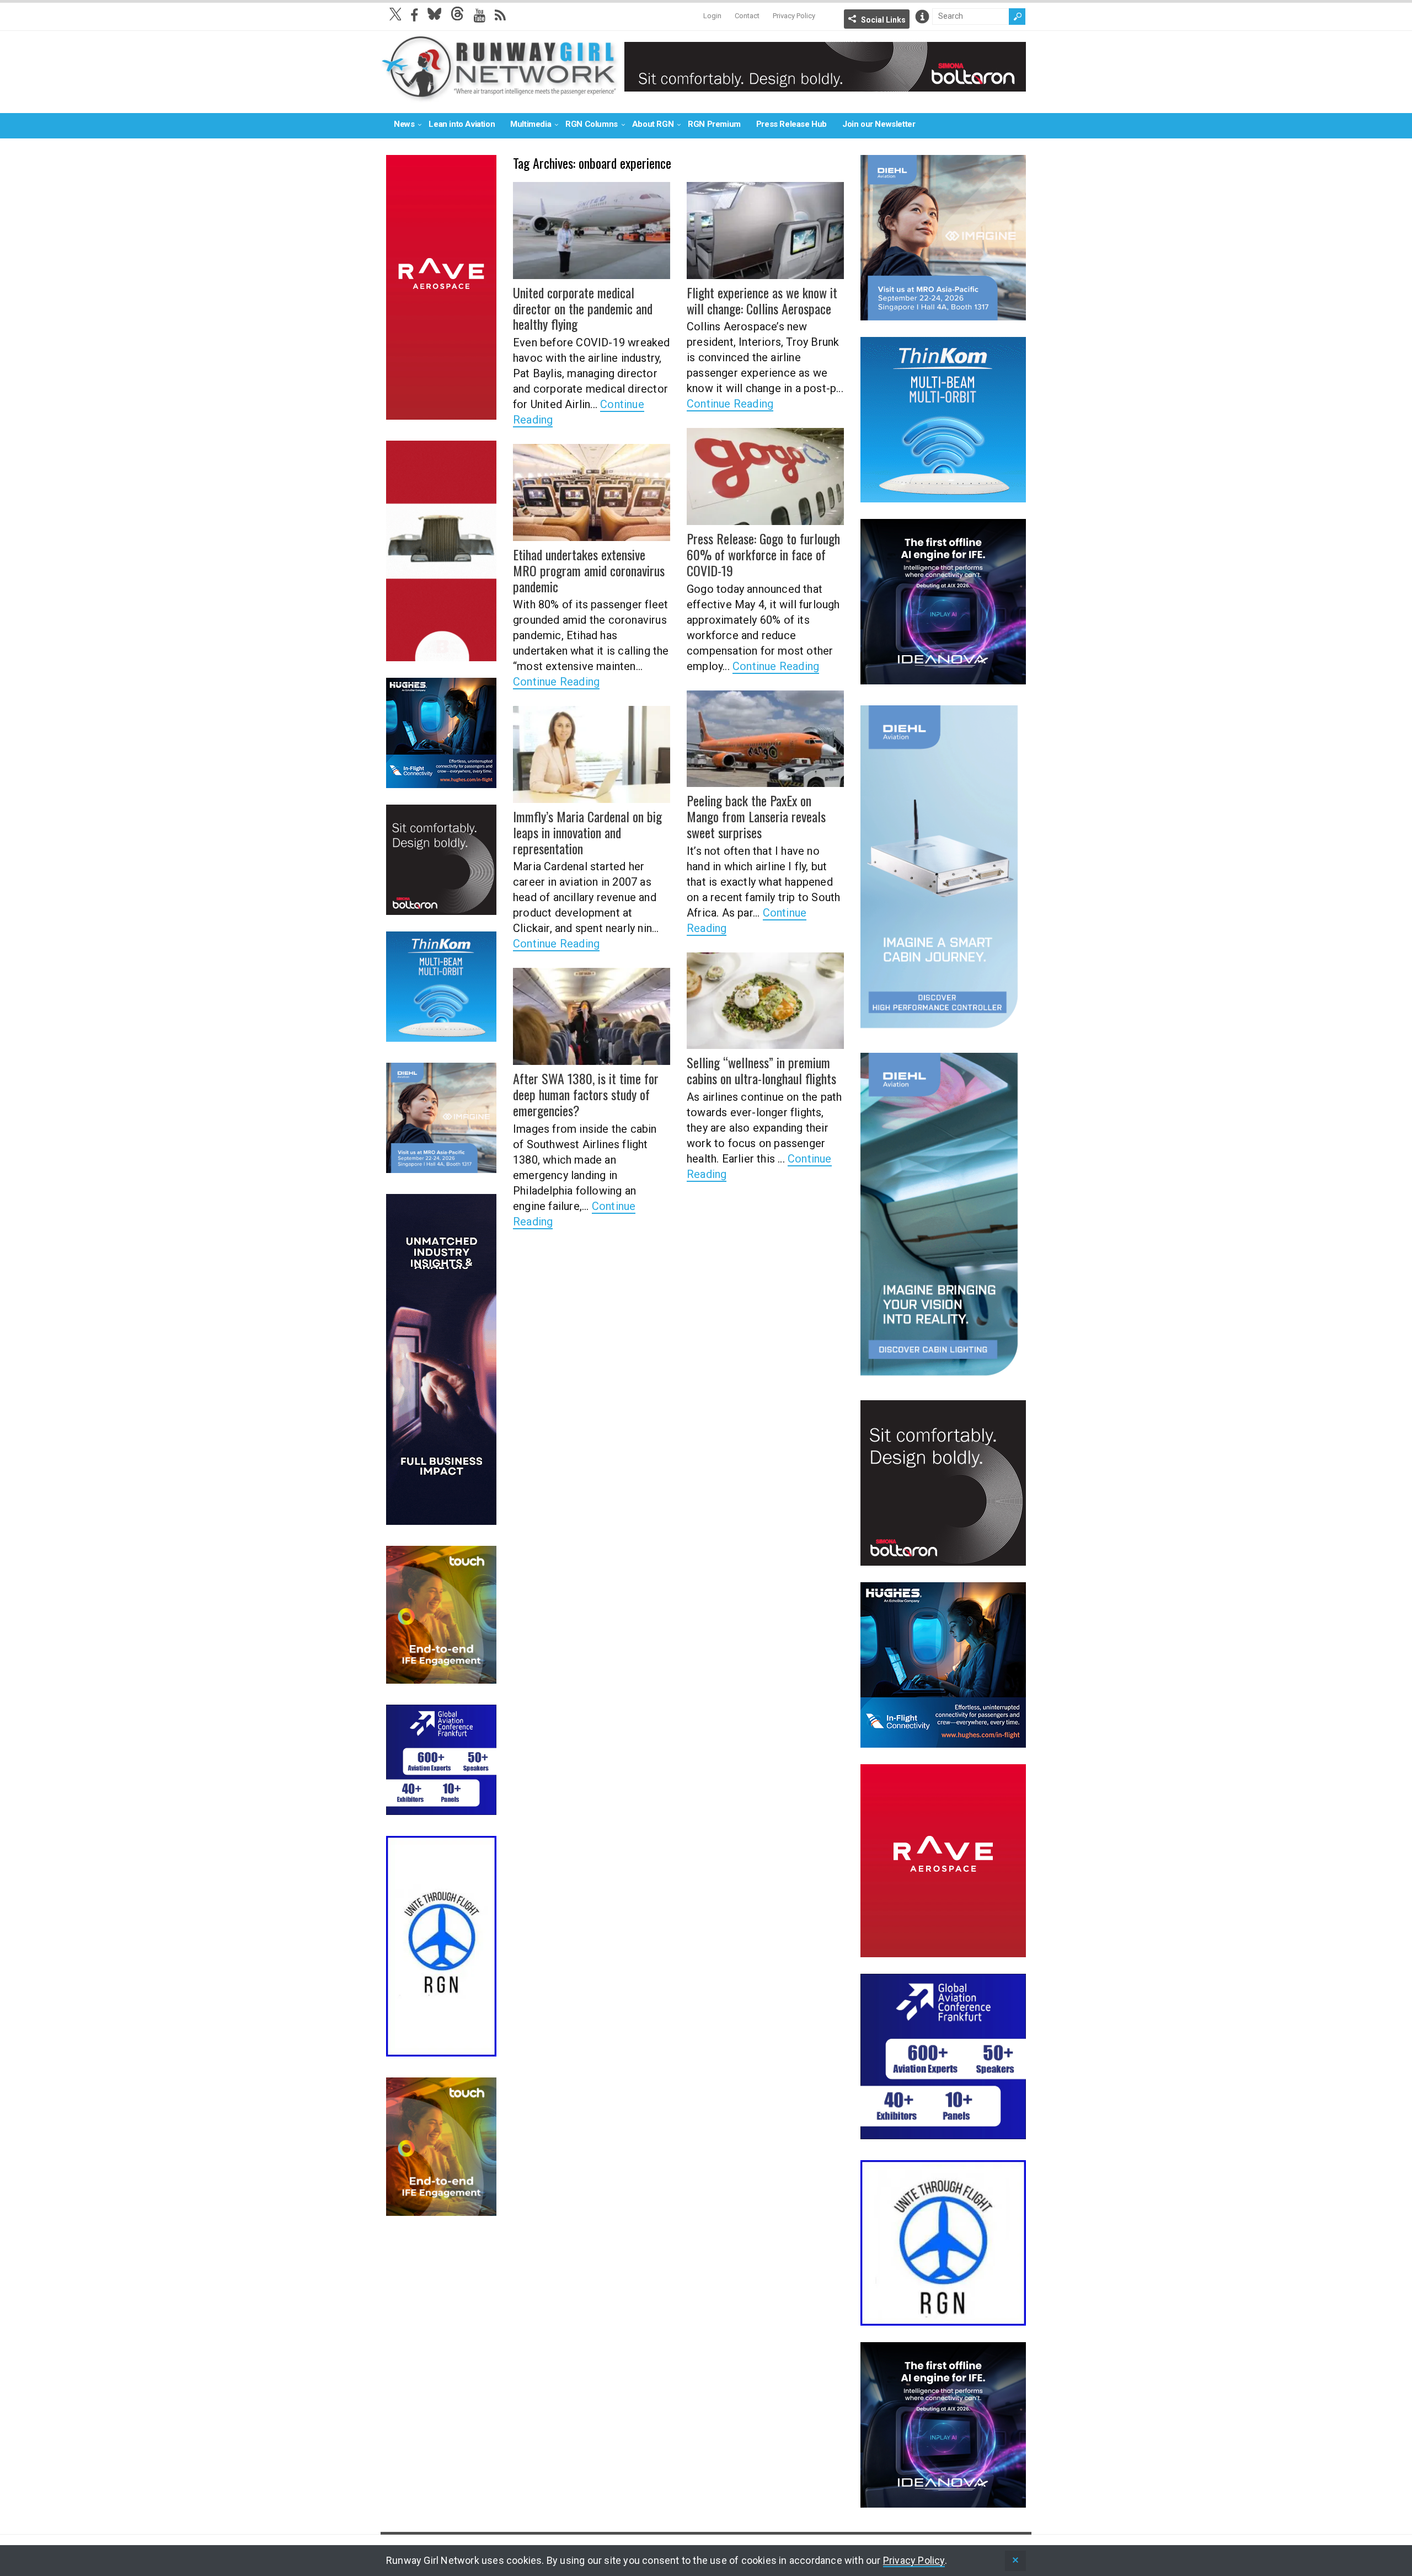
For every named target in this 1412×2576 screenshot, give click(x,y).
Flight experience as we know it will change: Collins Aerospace (762, 300)
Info (922, 17)
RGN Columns (592, 124)
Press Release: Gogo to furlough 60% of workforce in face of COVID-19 (763, 554)
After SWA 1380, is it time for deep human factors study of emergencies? (586, 1094)
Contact (747, 16)
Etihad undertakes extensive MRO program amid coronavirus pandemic (589, 570)
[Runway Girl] (500, 96)
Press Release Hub (791, 124)
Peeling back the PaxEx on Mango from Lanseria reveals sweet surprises (756, 816)
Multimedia (531, 124)
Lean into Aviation (462, 124)
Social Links (883, 20)
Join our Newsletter (879, 124)
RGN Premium (714, 124)
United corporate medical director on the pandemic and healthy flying (583, 308)
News (404, 124)
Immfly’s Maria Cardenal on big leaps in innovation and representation (587, 832)
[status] (1015, 2561)
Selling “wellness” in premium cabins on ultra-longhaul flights (761, 1070)
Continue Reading (730, 404)
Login (712, 16)
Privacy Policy (794, 16)
